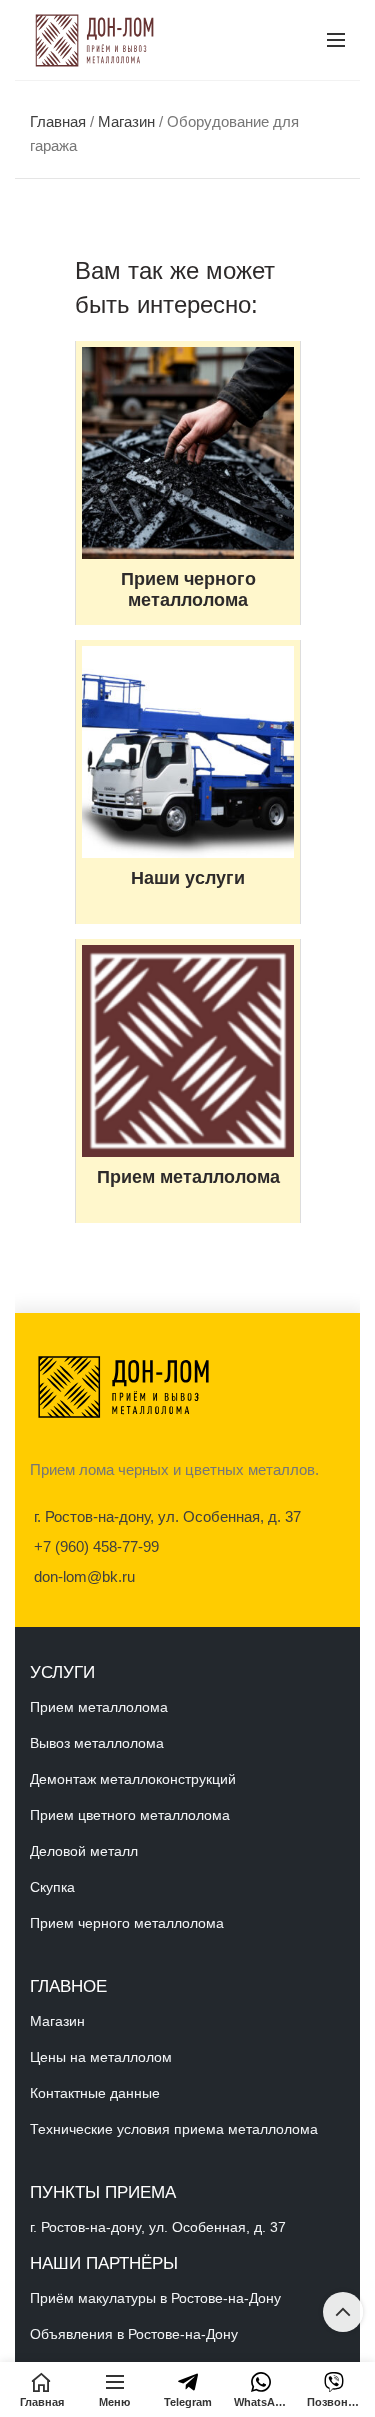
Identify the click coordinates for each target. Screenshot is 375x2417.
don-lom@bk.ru (84, 1576)
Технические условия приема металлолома (174, 2129)
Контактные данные (95, 2093)
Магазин (126, 121)
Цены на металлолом (101, 2057)
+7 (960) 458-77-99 (96, 1546)
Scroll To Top (343, 2312)
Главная (58, 121)
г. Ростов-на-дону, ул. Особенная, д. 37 (167, 1516)
